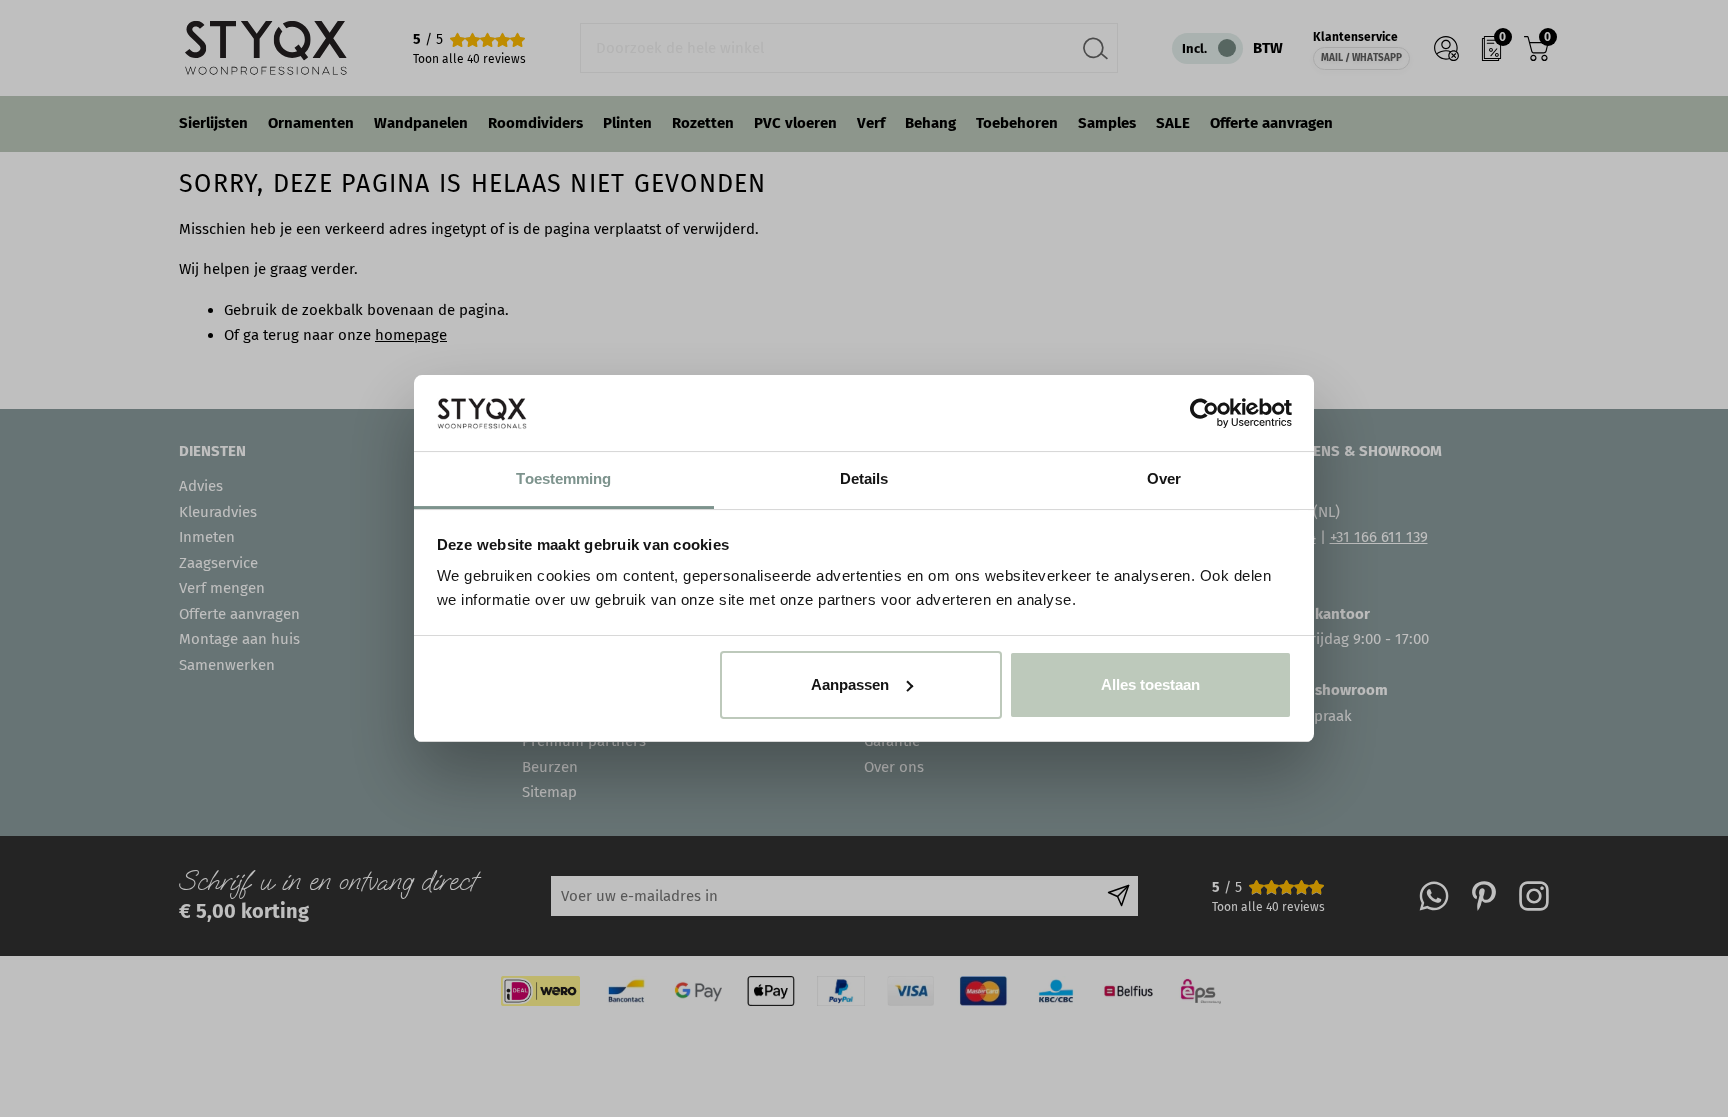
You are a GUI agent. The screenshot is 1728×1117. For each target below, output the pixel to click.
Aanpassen (850, 684)
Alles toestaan (1150, 684)
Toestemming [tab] (563, 478)
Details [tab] (864, 478)
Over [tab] (1164, 478)
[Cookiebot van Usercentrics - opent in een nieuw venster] (1204, 413)
